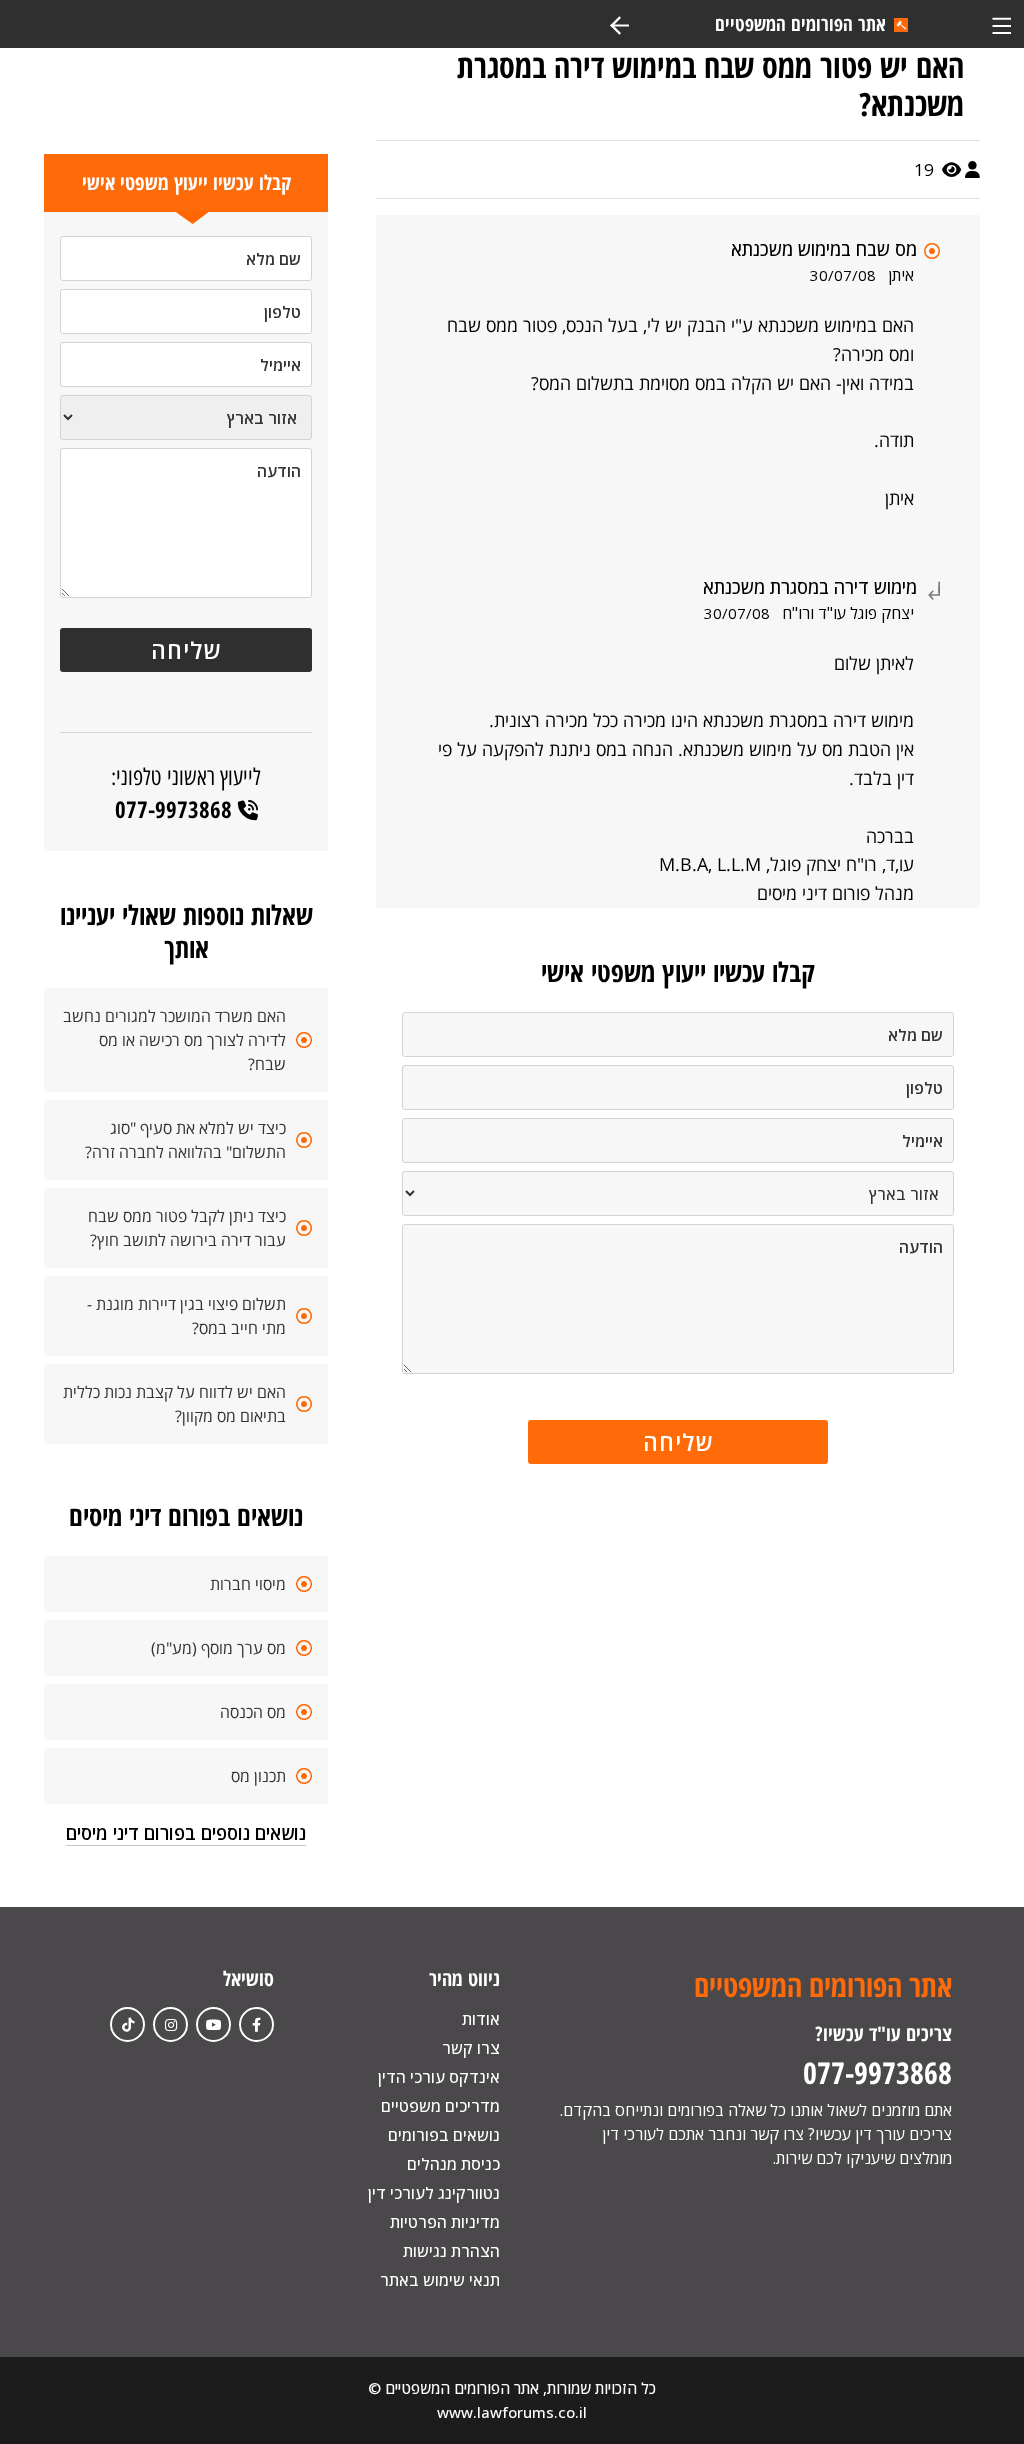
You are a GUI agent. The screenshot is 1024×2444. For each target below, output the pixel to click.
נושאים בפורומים (444, 2135)
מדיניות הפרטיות (445, 2222)
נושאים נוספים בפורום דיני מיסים (186, 1833)
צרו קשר (471, 2048)
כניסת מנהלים (453, 2164)
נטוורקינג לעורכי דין (434, 2193)
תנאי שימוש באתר (440, 2280)
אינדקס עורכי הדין (439, 2077)
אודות (481, 2019)
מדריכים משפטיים (440, 2106)
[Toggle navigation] (1001, 23)
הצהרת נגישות (451, 2251)
